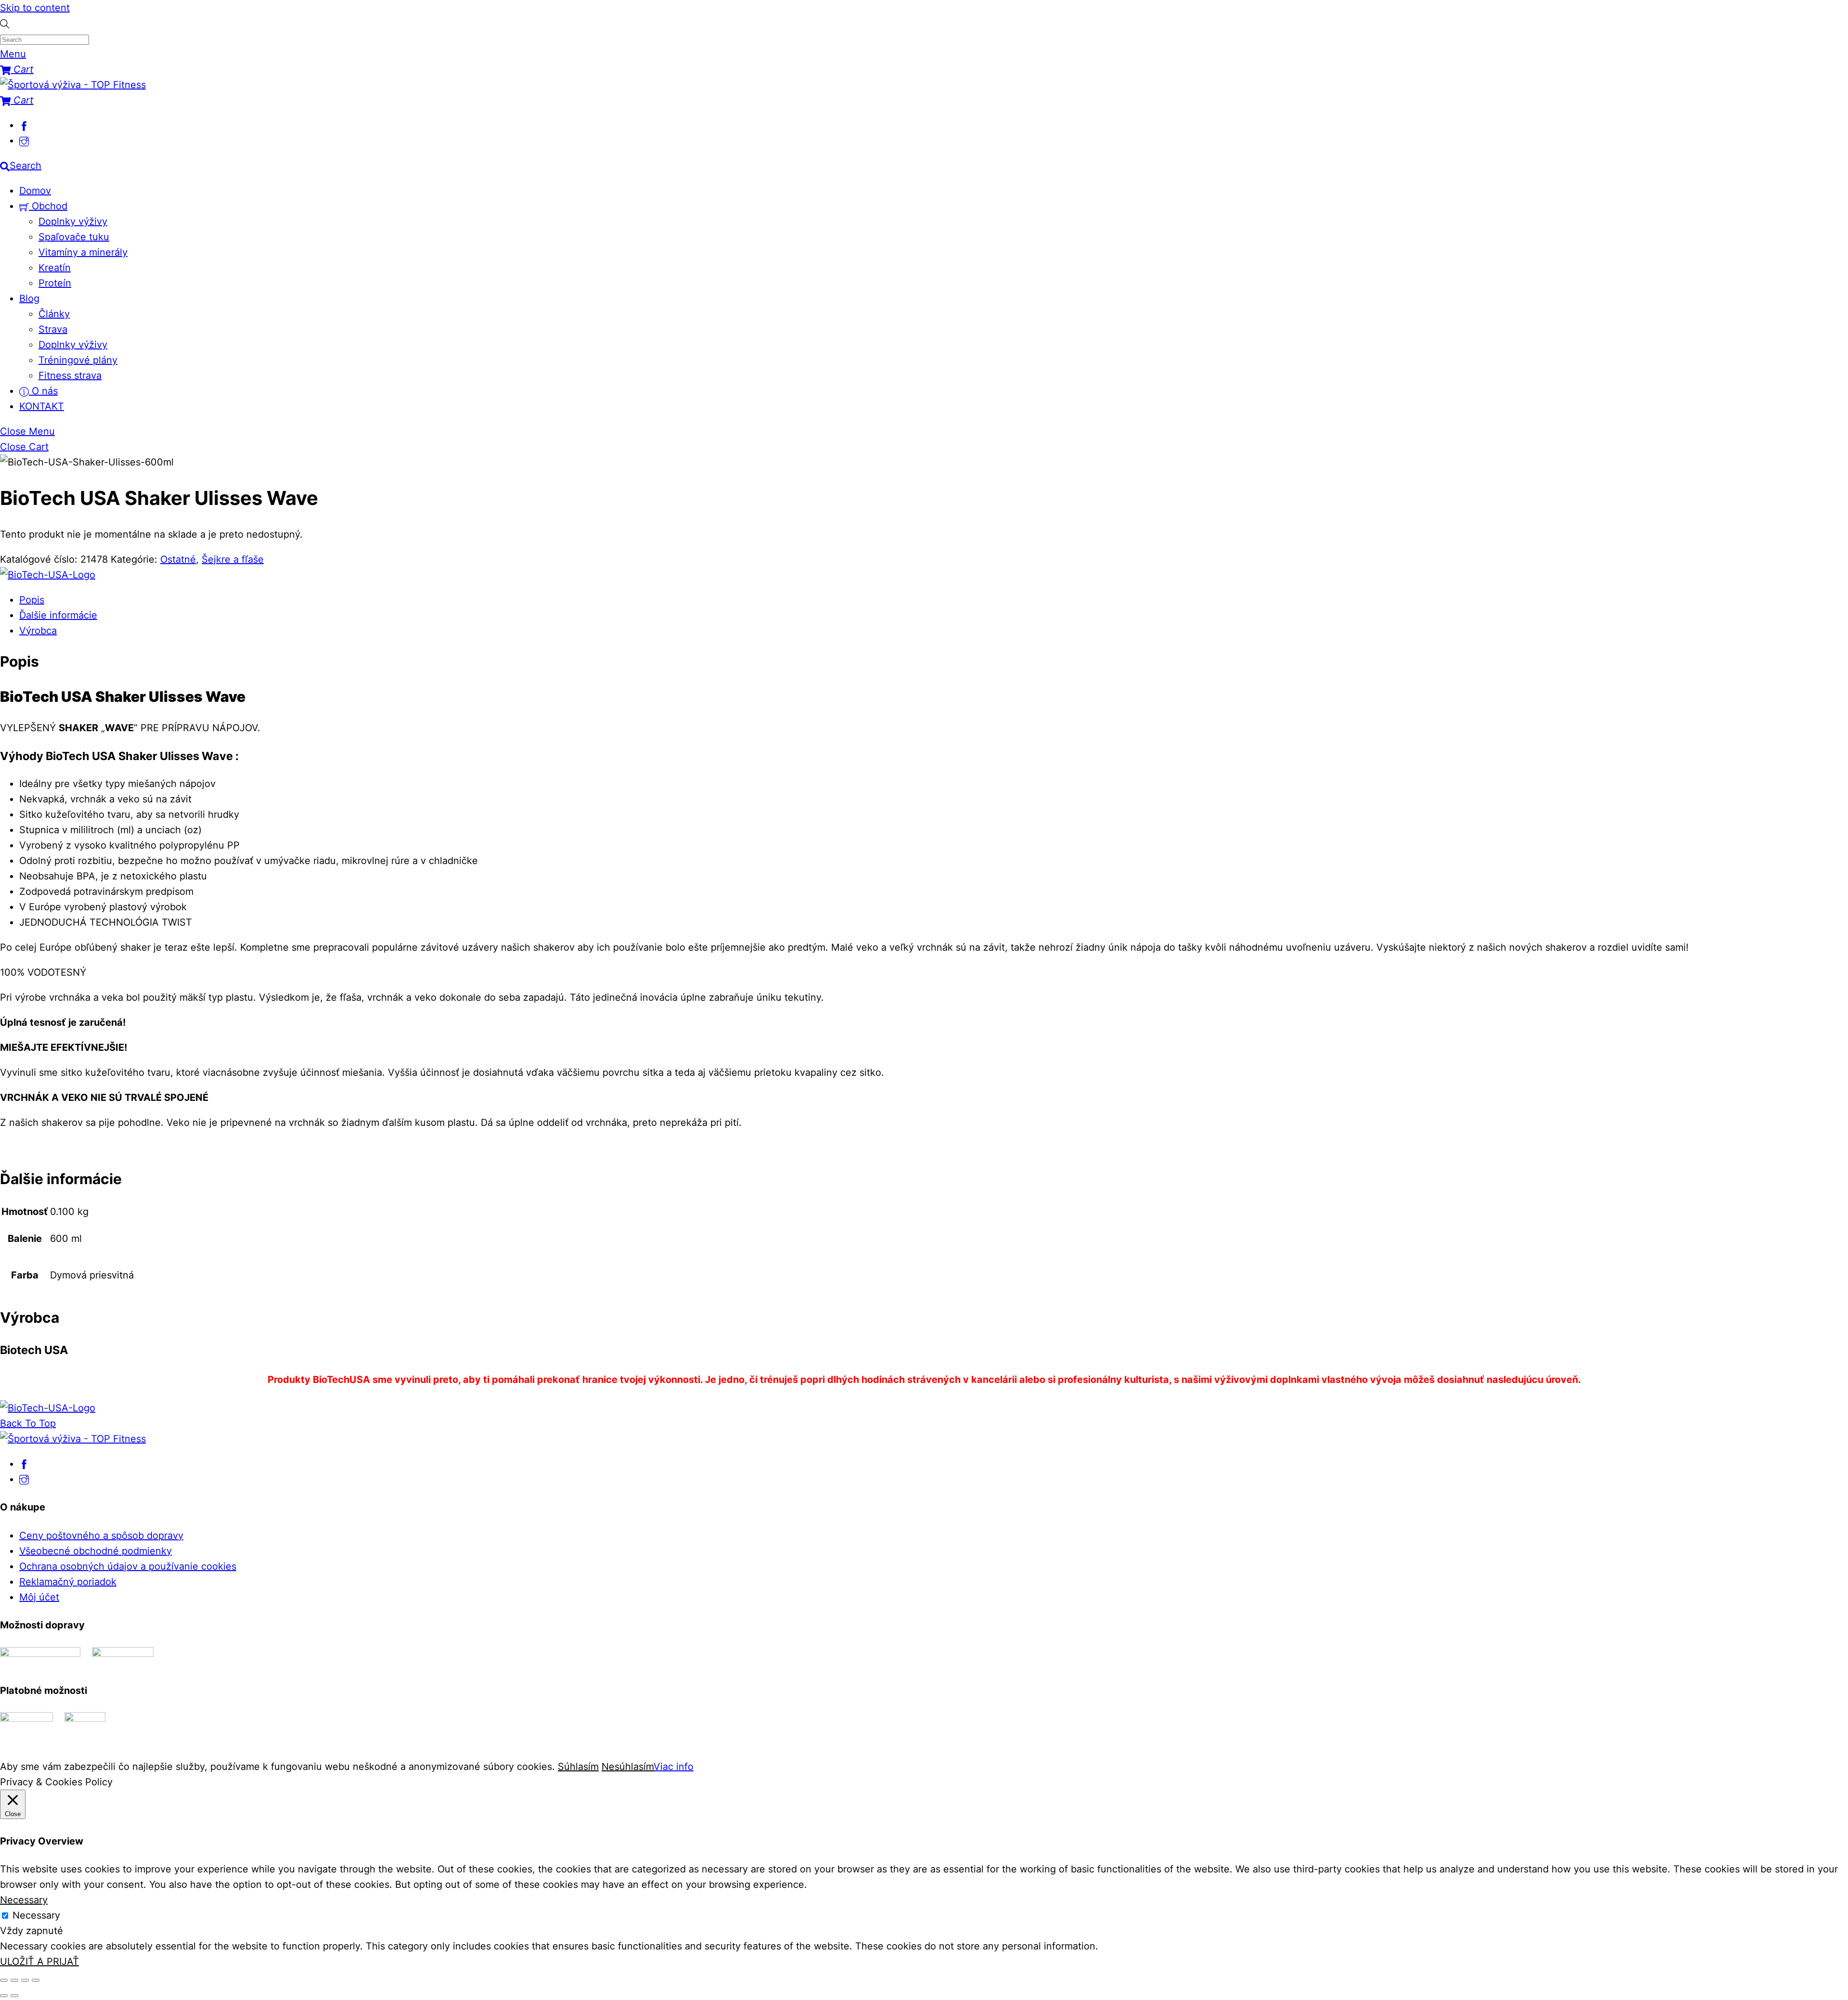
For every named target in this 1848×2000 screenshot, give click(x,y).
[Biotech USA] (48, 575)
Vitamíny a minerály (83, 252)
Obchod (48, 206)
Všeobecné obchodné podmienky (96, 1551)
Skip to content (35, 8)
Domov (35, 191)
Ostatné (178, 559)
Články (54, 314)
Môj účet (39, 1597)
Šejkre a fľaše (233, 559)
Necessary (36, 1915)
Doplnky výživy (73, 221)
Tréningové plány (78, 360)
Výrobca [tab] (38, 631)
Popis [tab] (32, 600)
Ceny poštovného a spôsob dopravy (101, 1535)
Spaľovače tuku (74, 237)
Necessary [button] (24, 1900)
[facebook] (24, 125)
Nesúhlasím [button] (628, 1767)
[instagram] (24, 141)
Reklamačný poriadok (68, 1582)
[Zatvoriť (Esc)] (36, 1980)
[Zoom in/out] (4, 1980)
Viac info (674, 1767)
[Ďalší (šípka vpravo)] (14, 1996)
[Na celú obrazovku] (14, 1980)
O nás (43, 391)
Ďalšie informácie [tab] (58, 615)
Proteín (55, 283)
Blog (29, 298)
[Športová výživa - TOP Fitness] (73, 85)
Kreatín (55, 268)
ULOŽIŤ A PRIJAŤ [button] (39, 1961)
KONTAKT (42, 406)
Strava (53, 329)
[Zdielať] (25, 1980)
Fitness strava (70, 375)
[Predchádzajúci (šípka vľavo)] (4, 1996)
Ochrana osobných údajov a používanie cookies (128, 1566)
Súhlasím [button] (578, 1767)
